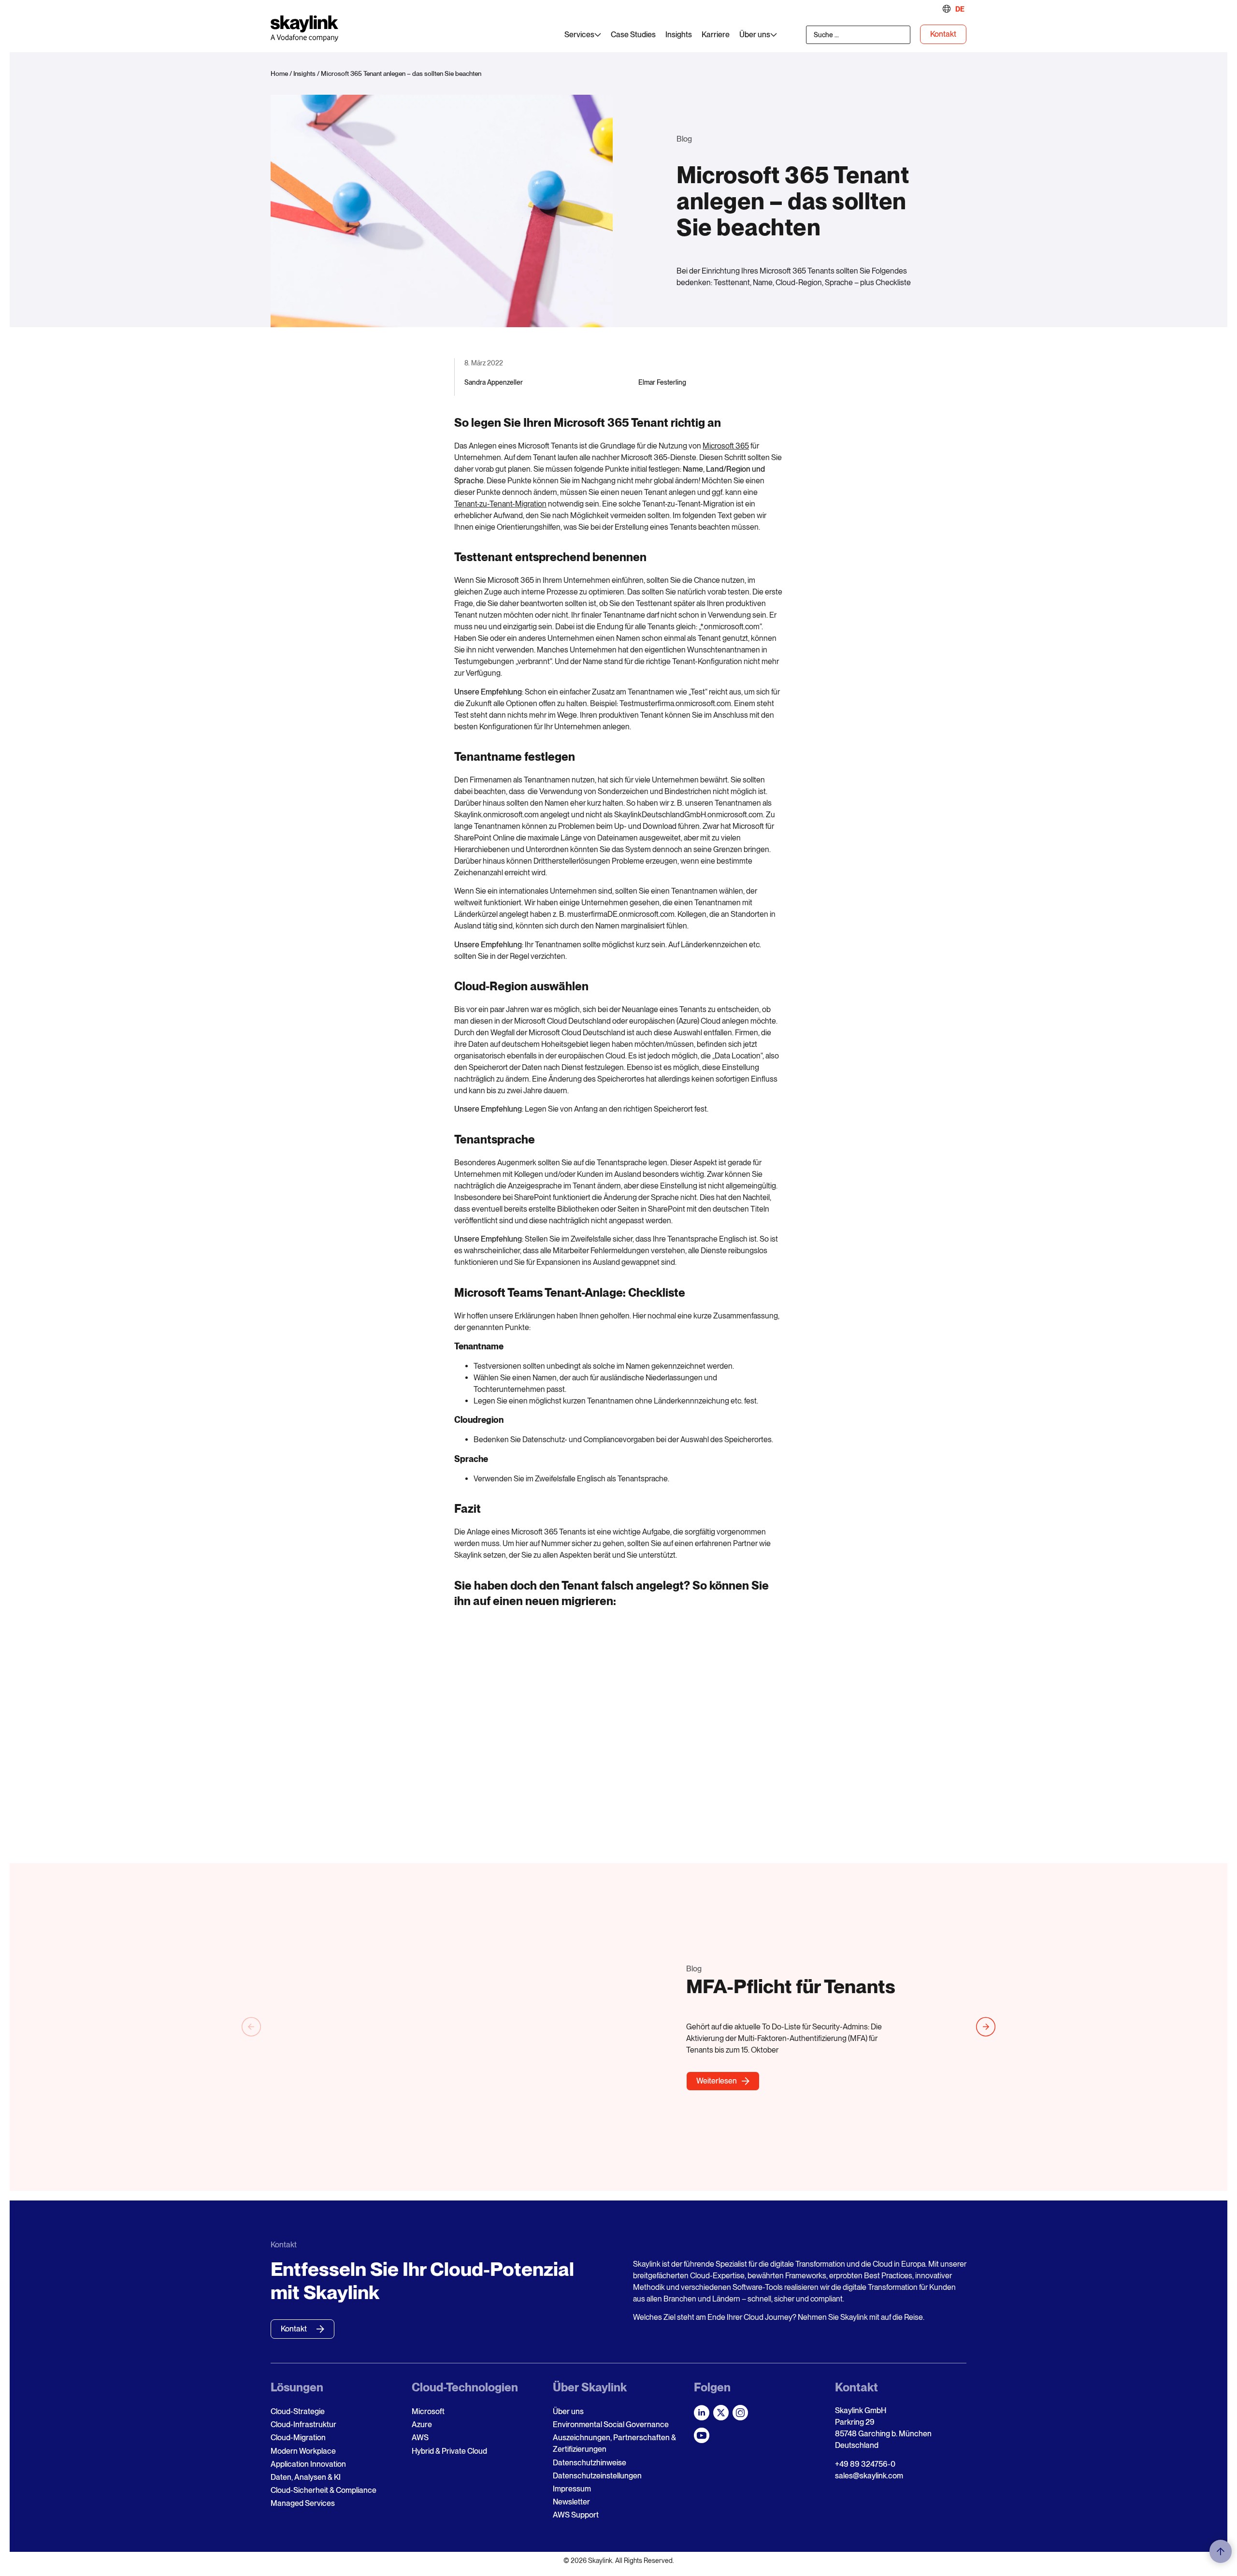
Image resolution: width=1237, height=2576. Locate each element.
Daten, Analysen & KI (306, 2477)
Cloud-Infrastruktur (303, 2424)
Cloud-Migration (298, 2438)
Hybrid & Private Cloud (449, 2451)
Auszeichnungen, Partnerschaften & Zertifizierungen (614, 2443)
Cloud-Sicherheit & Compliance (324, 2490)
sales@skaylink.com (869, 2476)
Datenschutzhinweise (590, 2463)
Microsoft (428, 2411)
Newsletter (571, 2502)
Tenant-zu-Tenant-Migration (500, 504)
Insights (304, 73)
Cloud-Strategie (298, 2411)
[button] (251, 2027)
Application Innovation (308, 2464)
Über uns (568, 2411)
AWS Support (576, 2515)
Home (279, 73)
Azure (422, 2424)
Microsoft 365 (726, 446)
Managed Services (303, 2503)
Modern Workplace (303, 2451)
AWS (420, 2438)
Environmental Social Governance (611, 2424)
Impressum (572, 2489)
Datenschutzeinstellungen (597, 2476)
